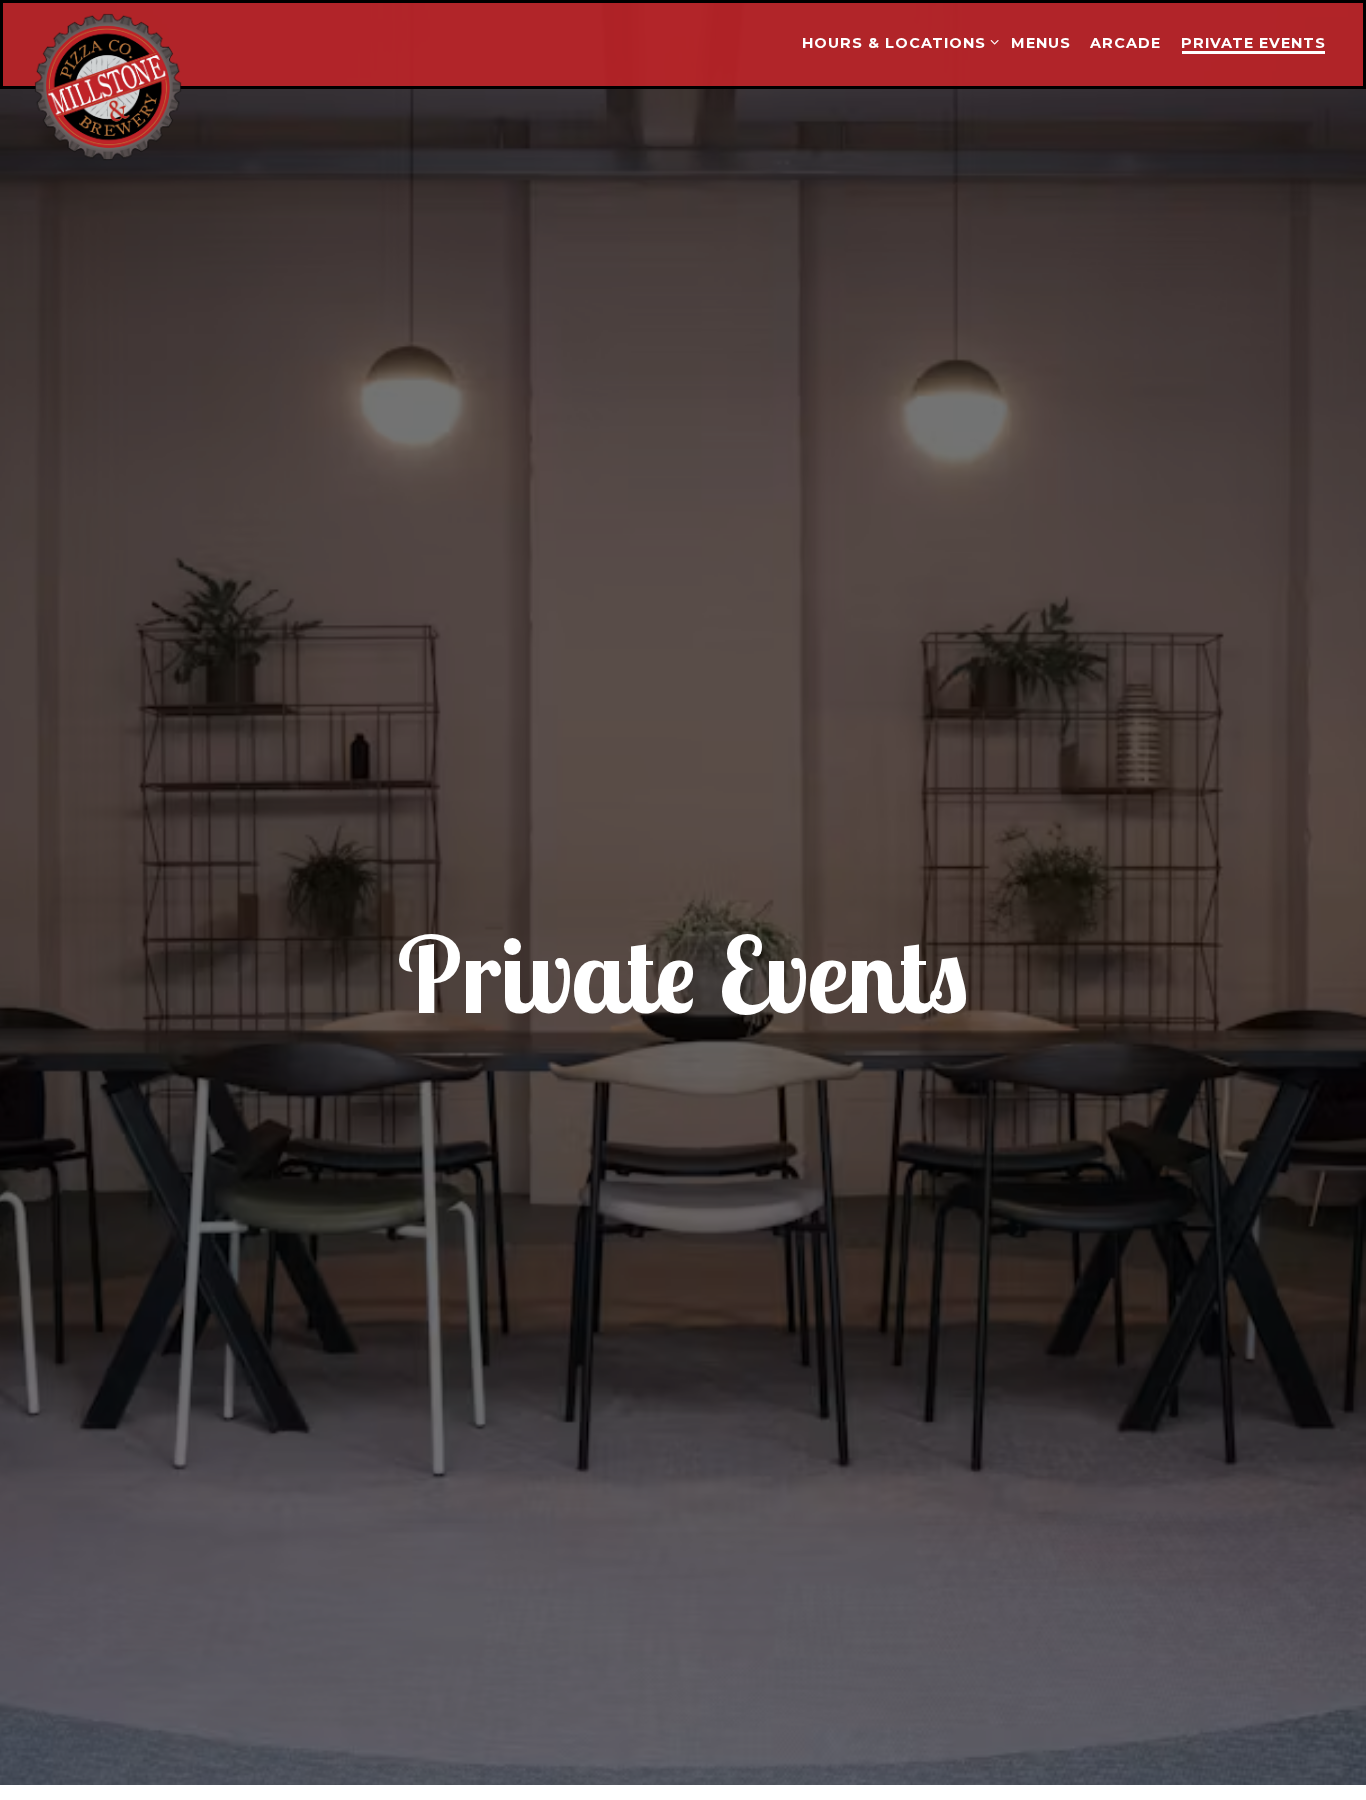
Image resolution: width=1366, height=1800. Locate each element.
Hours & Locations (897, 42)
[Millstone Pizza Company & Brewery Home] (143, 86)
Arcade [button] (1125, 43)
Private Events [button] (1253, 43)
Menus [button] (1041, 43)
